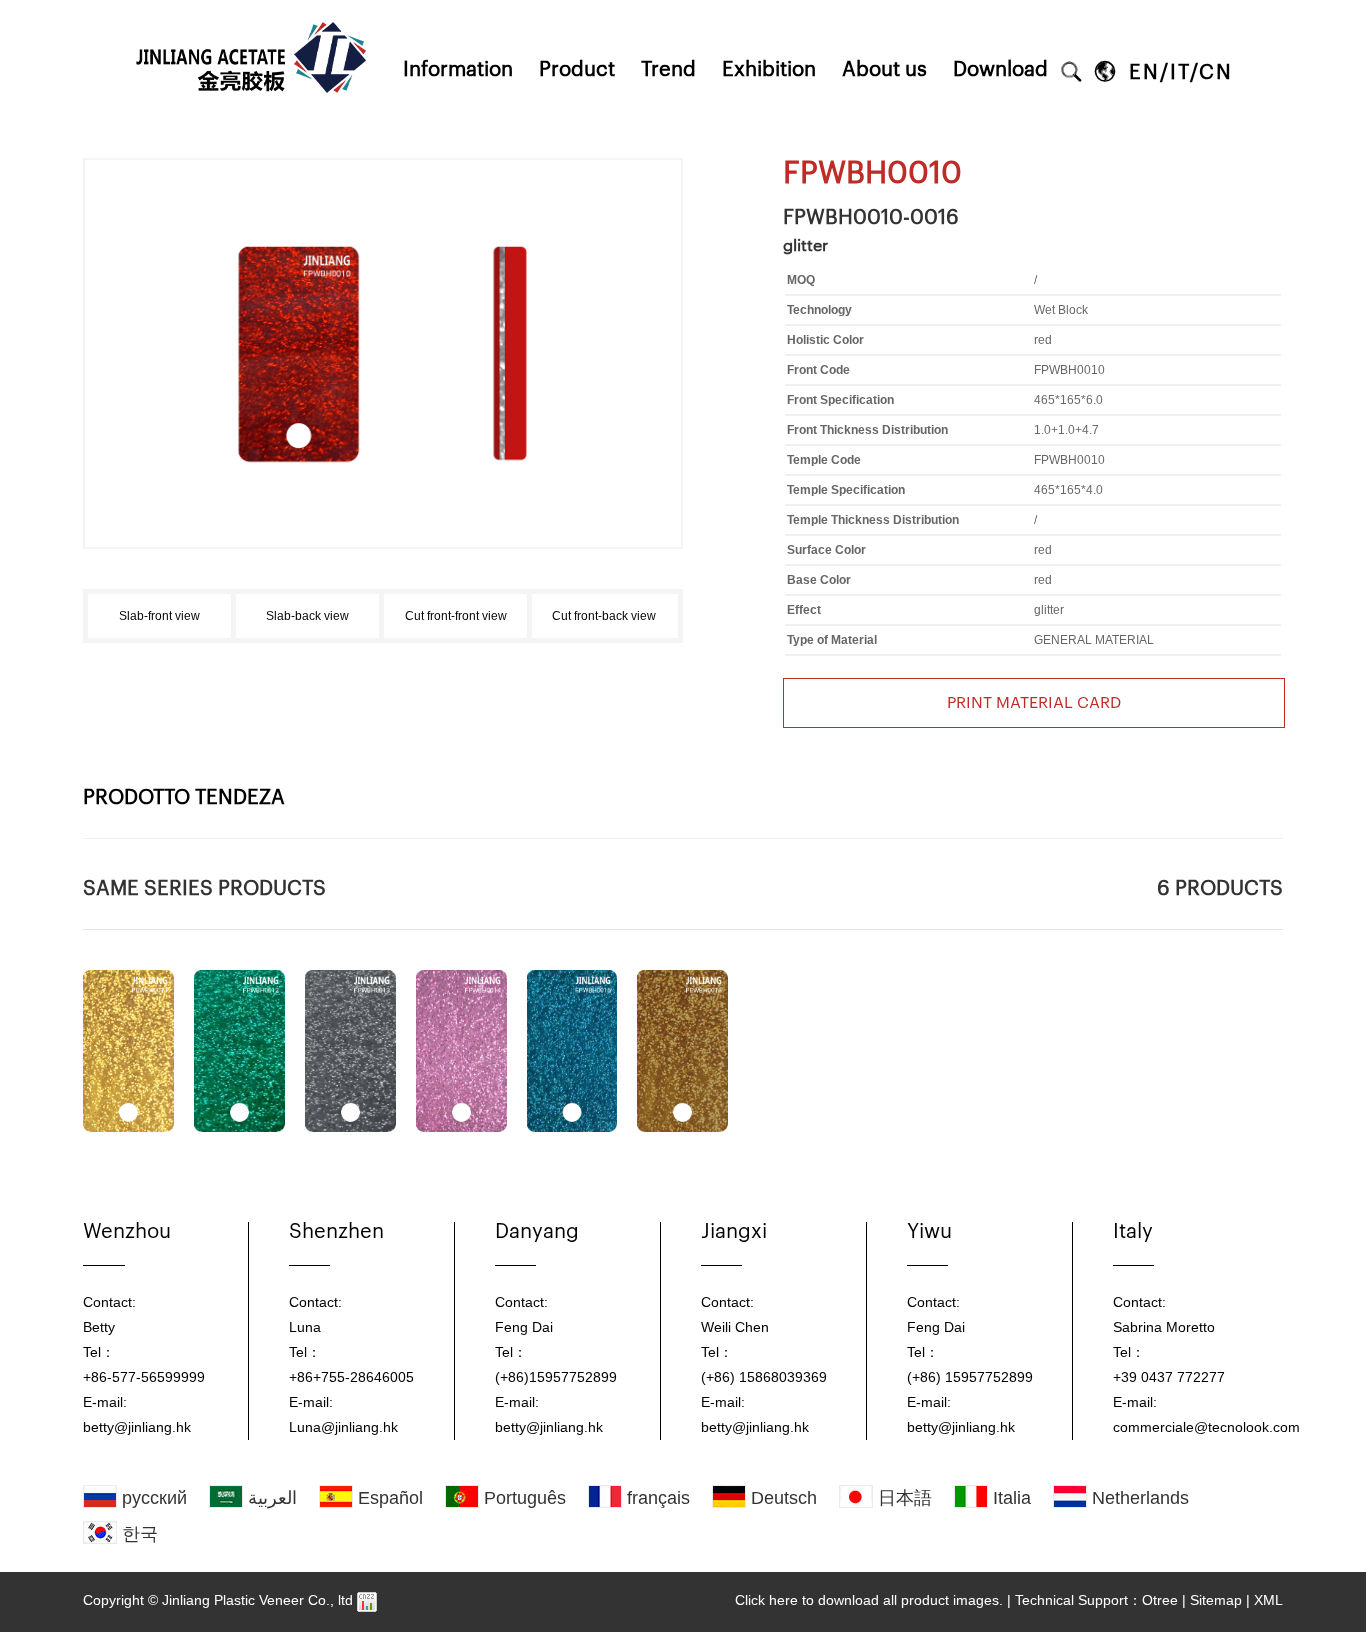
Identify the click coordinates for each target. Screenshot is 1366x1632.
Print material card (1034, 703)
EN (1144, 73)
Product (577, 70)
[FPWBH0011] (128, 1051)
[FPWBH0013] (350, 1051)
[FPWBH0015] (572, 1051)
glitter (805, 246)
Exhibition (769, 70)
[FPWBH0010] (383, 227)
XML (1268, 1600)
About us (884, 70)
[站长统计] (367, 1600)
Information (458, 70)
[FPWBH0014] (461, 1051)
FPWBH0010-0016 (871, 218)
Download (1000, 70)
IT (1180, 73)
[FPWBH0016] (682, 1051)
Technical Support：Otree (1096, 1600)
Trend (668, 70)
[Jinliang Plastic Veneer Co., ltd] (253, 7)
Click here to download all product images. (869, 1600)
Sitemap (1216, 1600)
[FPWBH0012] (239, 1051)
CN (1216, 73)
